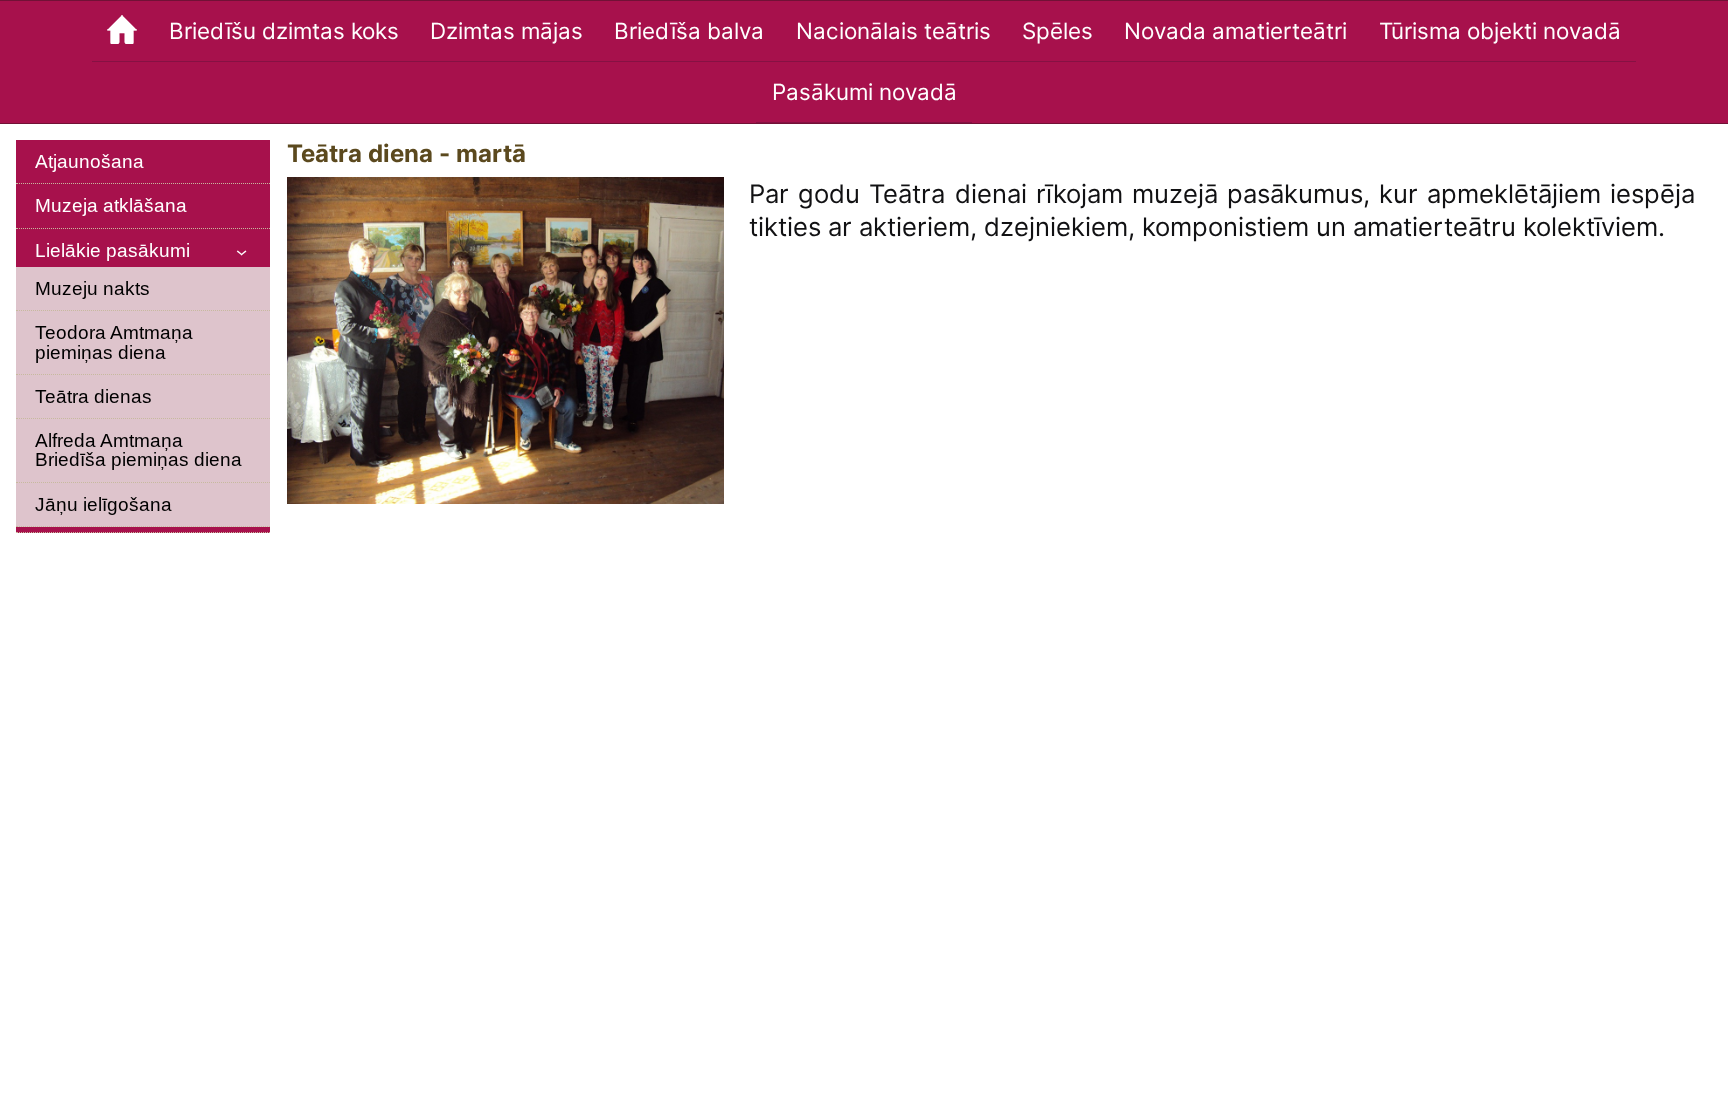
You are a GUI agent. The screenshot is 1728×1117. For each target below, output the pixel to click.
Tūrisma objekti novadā (1500, 30)
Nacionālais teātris (893, 30)
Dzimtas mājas (506, 30)
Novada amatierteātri (1235, 30)
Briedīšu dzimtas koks (284, 30)
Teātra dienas (93, 396)
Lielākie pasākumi (112, 250)
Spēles (1057, 30)
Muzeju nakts (92, 288)
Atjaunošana (89, 161)
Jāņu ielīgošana (103, 504)
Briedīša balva (689, 30)
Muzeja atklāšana (111, 205)
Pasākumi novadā (864, 91)
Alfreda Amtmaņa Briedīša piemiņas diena (138, 450)
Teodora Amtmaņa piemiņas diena (114, 342)
